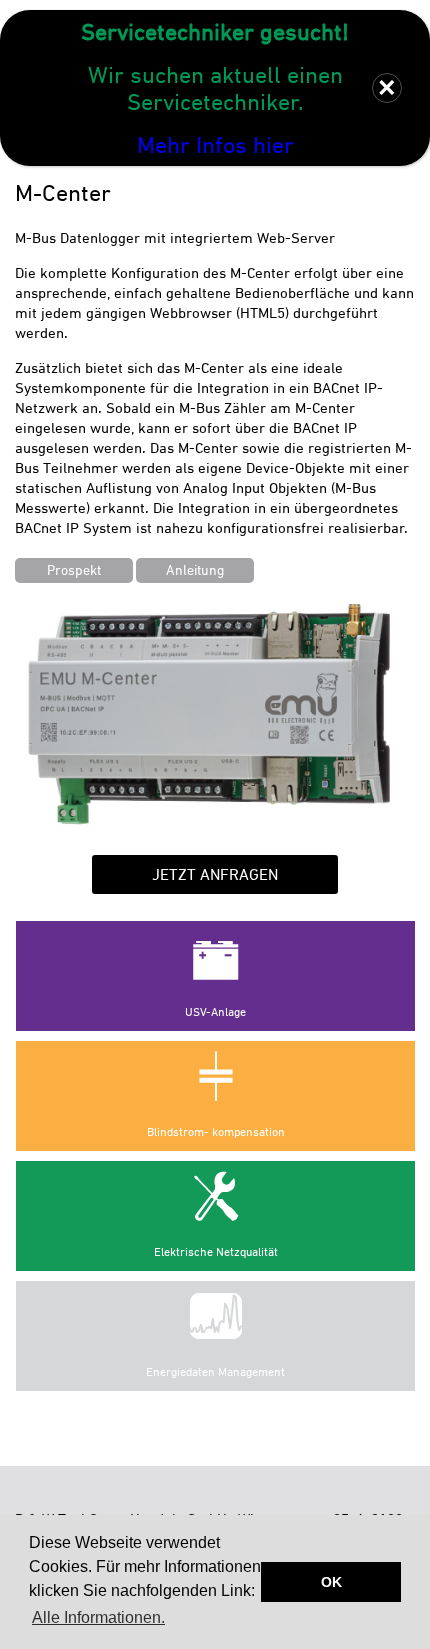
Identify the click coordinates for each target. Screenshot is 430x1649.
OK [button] (331, 1582)
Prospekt (74, 570)
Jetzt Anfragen (215, 874)
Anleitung (195, 570)
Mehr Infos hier (215, 144)
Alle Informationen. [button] (98, 1617)
